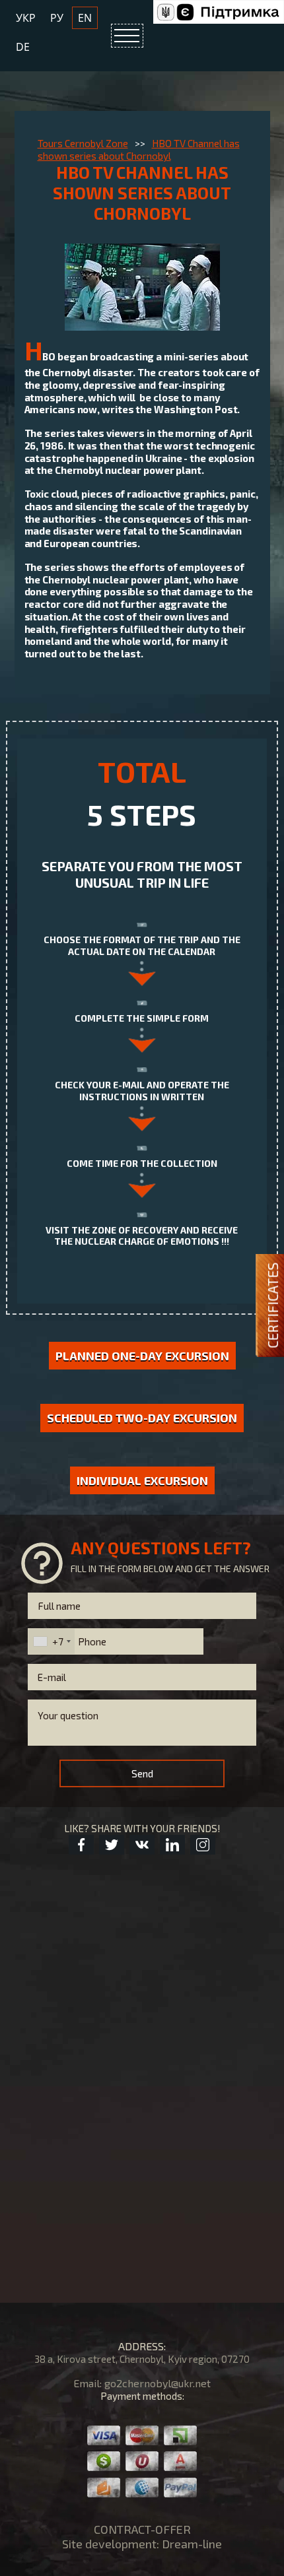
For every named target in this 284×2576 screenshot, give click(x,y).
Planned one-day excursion (142, 1356)
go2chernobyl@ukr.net (158, 2383)
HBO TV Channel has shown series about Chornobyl (139, 149)
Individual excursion (142, 1480)
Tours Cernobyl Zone (83, 143)
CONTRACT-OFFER (142, 2529)
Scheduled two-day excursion (142, 1418)
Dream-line (192, 2544)
